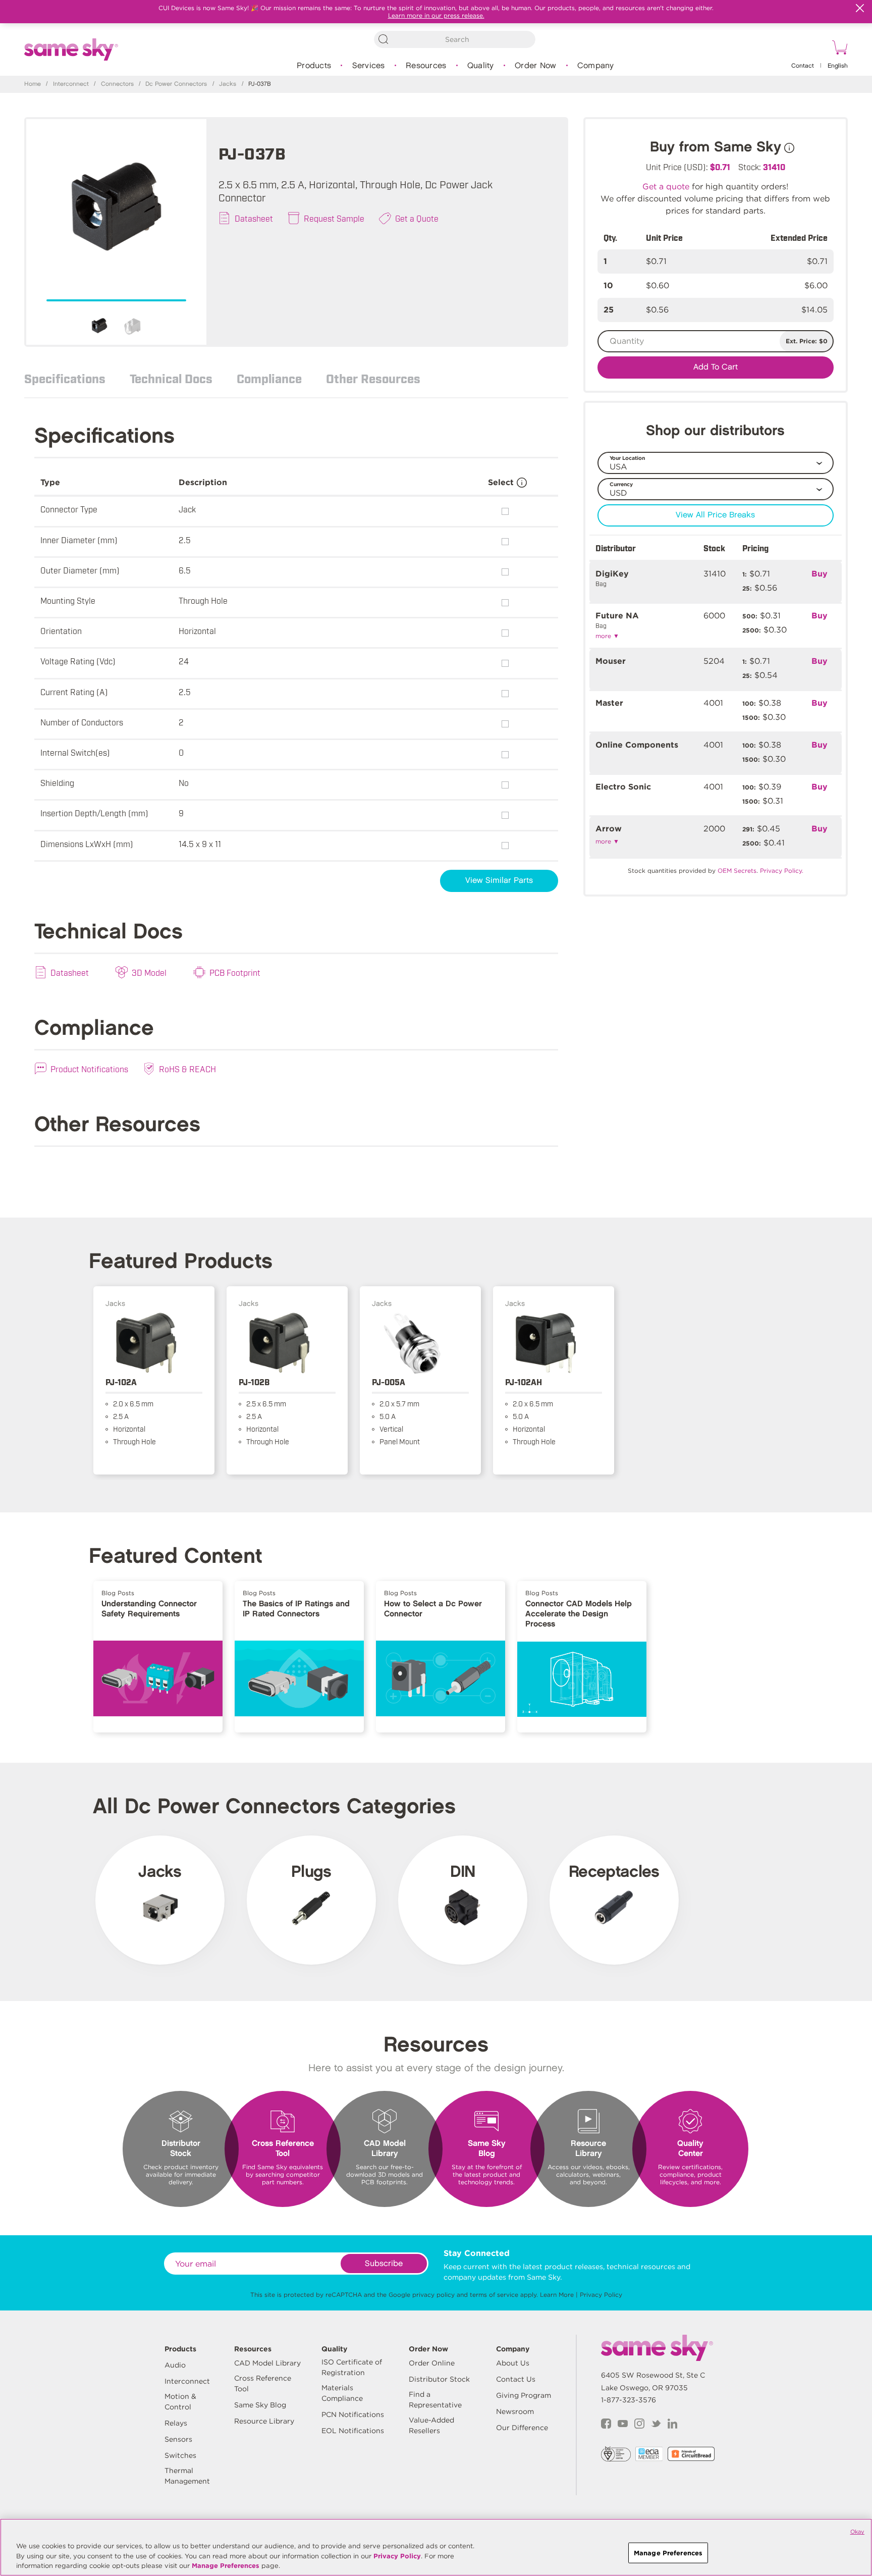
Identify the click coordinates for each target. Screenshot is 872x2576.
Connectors (117, 84)
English (838, 66)
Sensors (178, 2439)
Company (596, 66)
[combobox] (455, 39)
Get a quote (666, 187)
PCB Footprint (235, 972)
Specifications (65, 378)
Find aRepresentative (435, 2400)
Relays (176, 2423)
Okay (857, 2532)
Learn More (557, 2295)
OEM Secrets (737, 871)
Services (369, 66)
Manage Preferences (226, 2566)
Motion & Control (180, 2402)
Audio (175, 2365)
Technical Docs (171, 378)
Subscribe (384, 2264)
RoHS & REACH (187, 1069)
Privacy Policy (601, 2295)
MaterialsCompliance (342, 2393)
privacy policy (433, 2295)
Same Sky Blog (260, 2405)
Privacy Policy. (782, 871)
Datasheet (254, 218)
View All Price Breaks (715, 515)
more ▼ (607, 636)
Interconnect (71, 84)
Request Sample (334, 218)
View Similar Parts (499, 881)
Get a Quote (417, 218)
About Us (513, 2363)
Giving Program (524, 2395)
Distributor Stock (439, 2379)
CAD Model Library (267, 2363)
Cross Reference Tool (263, 2383)
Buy (820, 574)
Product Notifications (89, 1069)
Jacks (228, 84)
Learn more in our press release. (436, 15)
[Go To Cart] (838, 49)
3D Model (149, 972)
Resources (426, 66)
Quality (481, 66)
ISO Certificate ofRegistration (352, 2367)
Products (314, 66)
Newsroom (515, 2411)
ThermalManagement (187, 2476)
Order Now (535, 66)
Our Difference (522, 2428)
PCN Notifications (353, 2414)
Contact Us (516, 2379)
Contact (803, 66)
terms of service (494, 2295)
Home (33, 84)
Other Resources (373, 378)
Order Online (432, 2363)
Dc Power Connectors (176, 84)
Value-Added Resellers (431, 2425)
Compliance (269, 378)
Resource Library (264, 2421)
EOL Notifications (353, 2431)
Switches (180, 2455)
